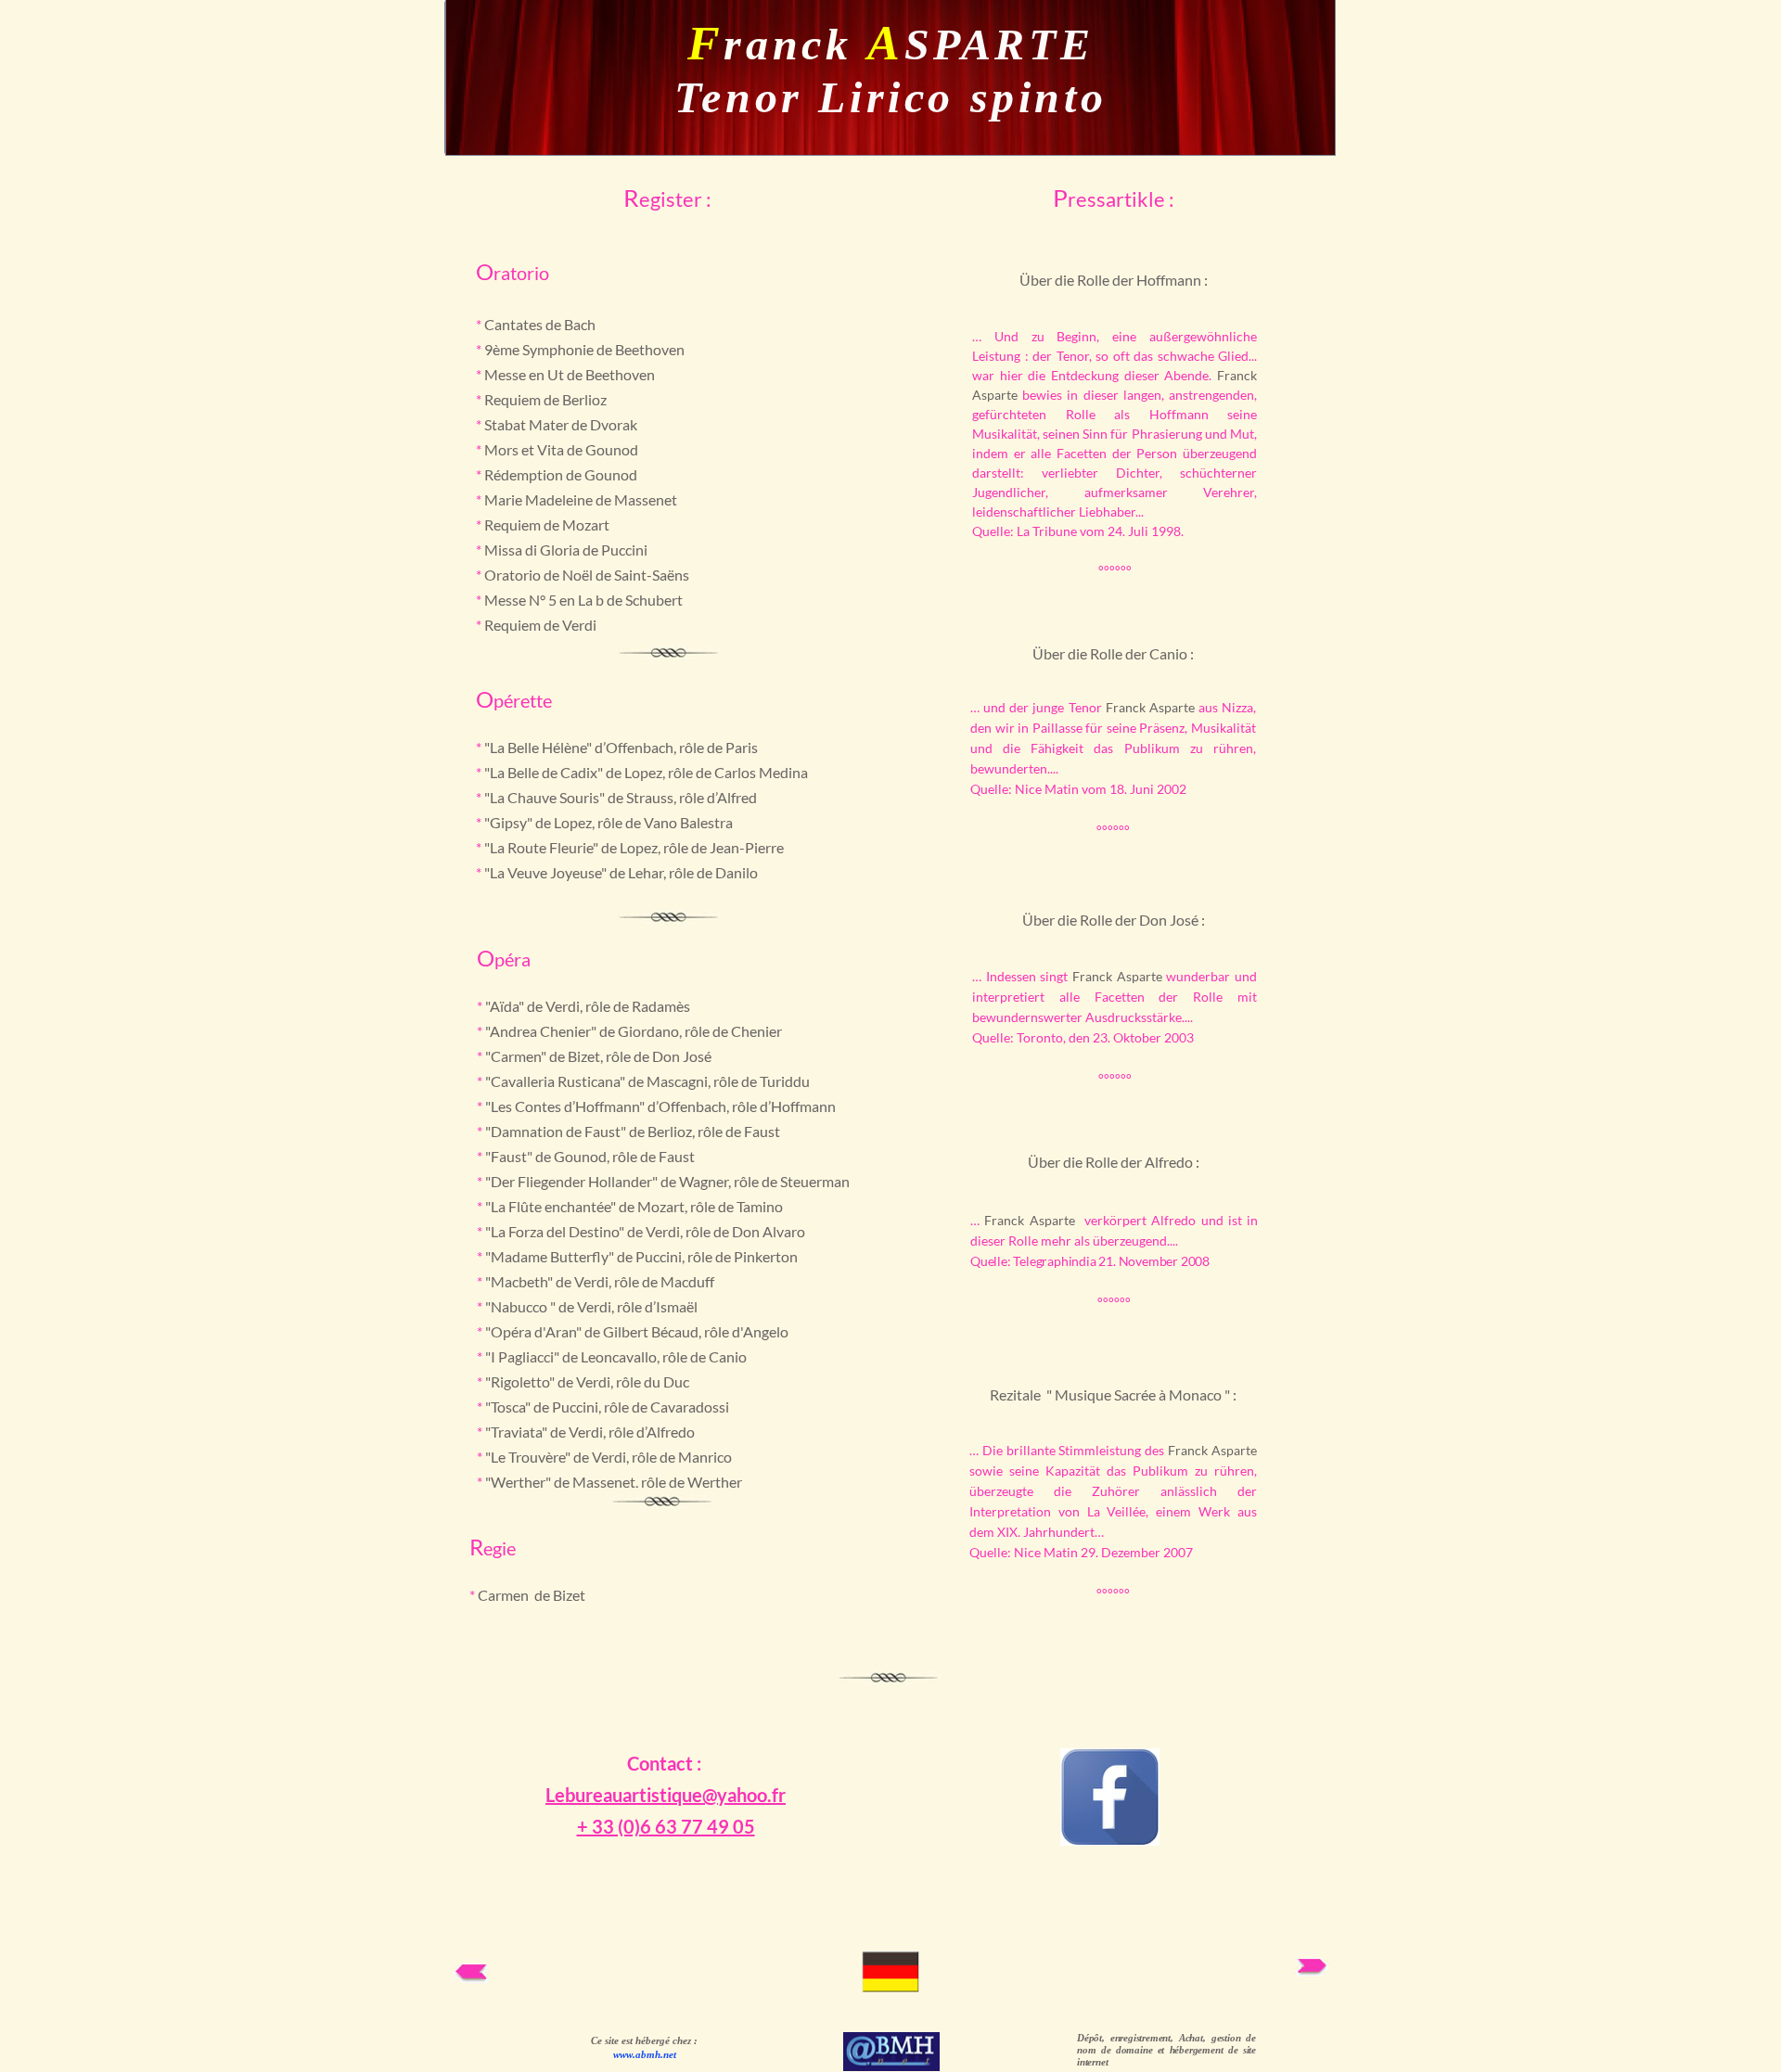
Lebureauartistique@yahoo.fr (666, 1795)
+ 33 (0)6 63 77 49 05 (666, 1826)
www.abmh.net (645, 2054)
